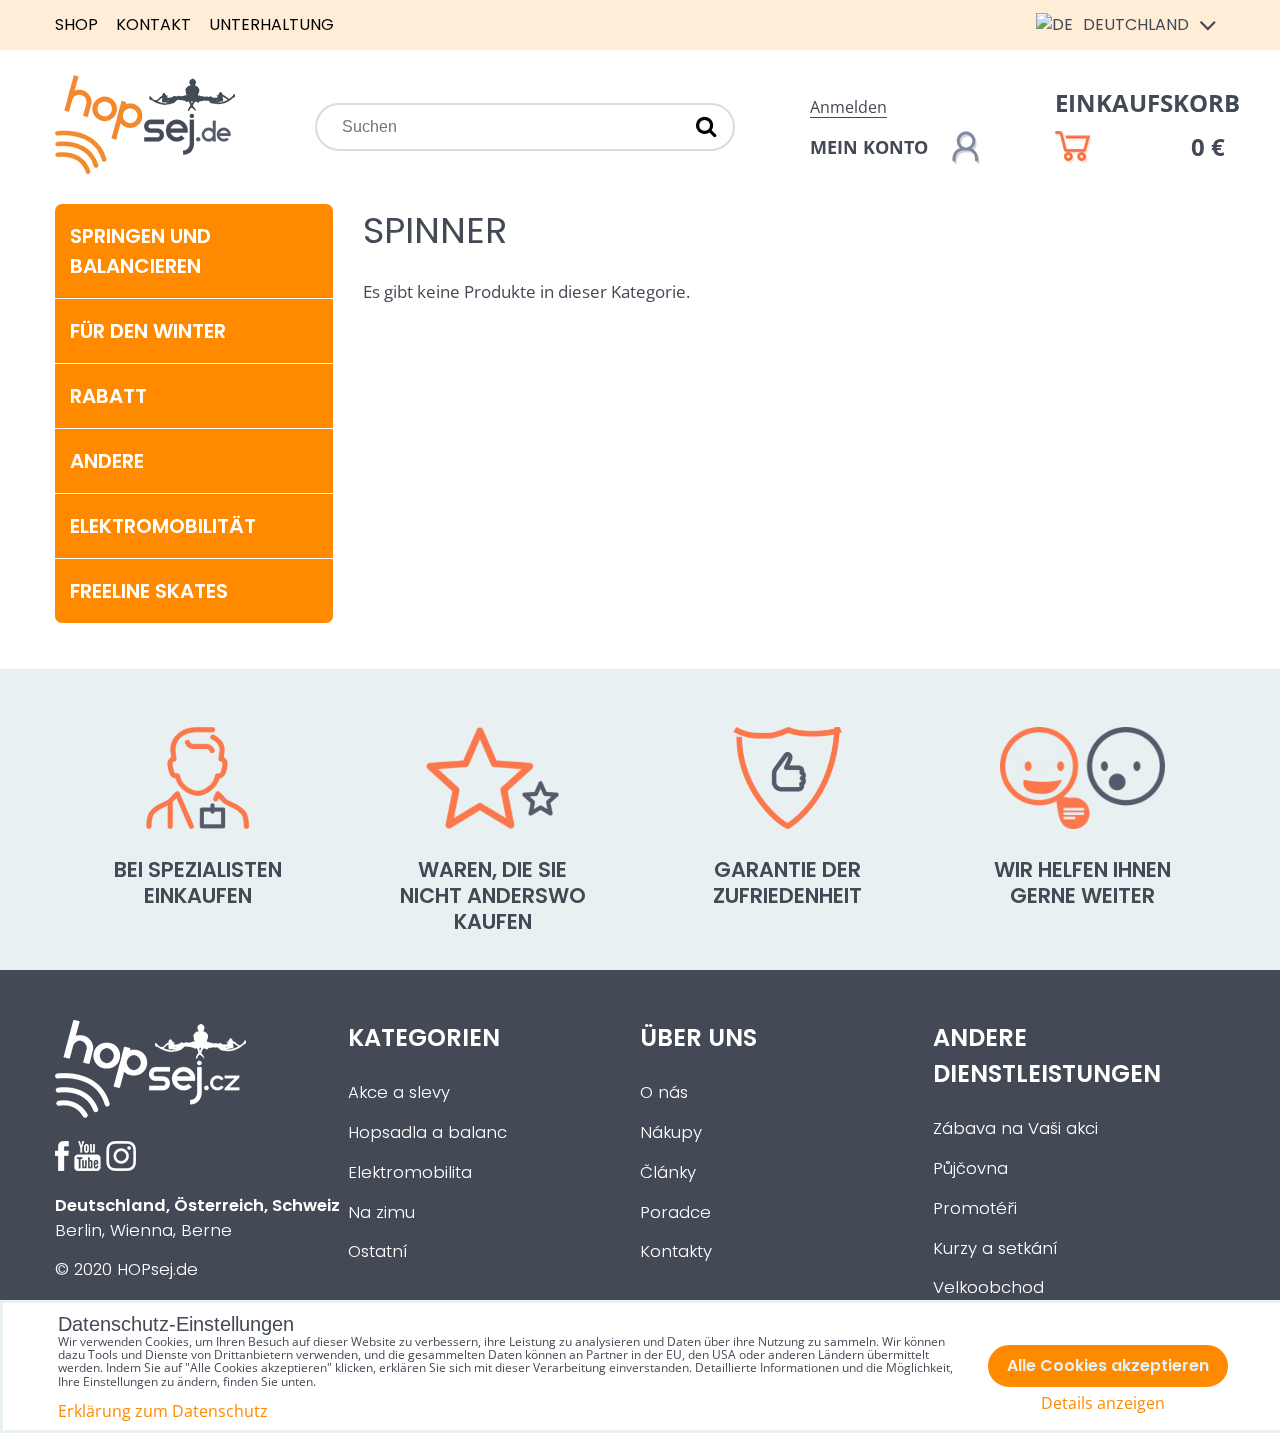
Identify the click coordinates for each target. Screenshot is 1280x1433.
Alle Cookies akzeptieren (1108, 1365)
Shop (76, 24)
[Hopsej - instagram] (121, 1165)
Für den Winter (148, 331)
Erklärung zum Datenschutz (163, 1411)
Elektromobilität (163, 526)
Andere (107, 461)
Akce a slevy (399, 1092)
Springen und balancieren (140, 251)
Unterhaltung (271, 24)
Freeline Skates (149, 591)
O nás (664, 1092)
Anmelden (848, 107)
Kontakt (153, 24)
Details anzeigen (1103, 1403)
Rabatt (108, 396)
